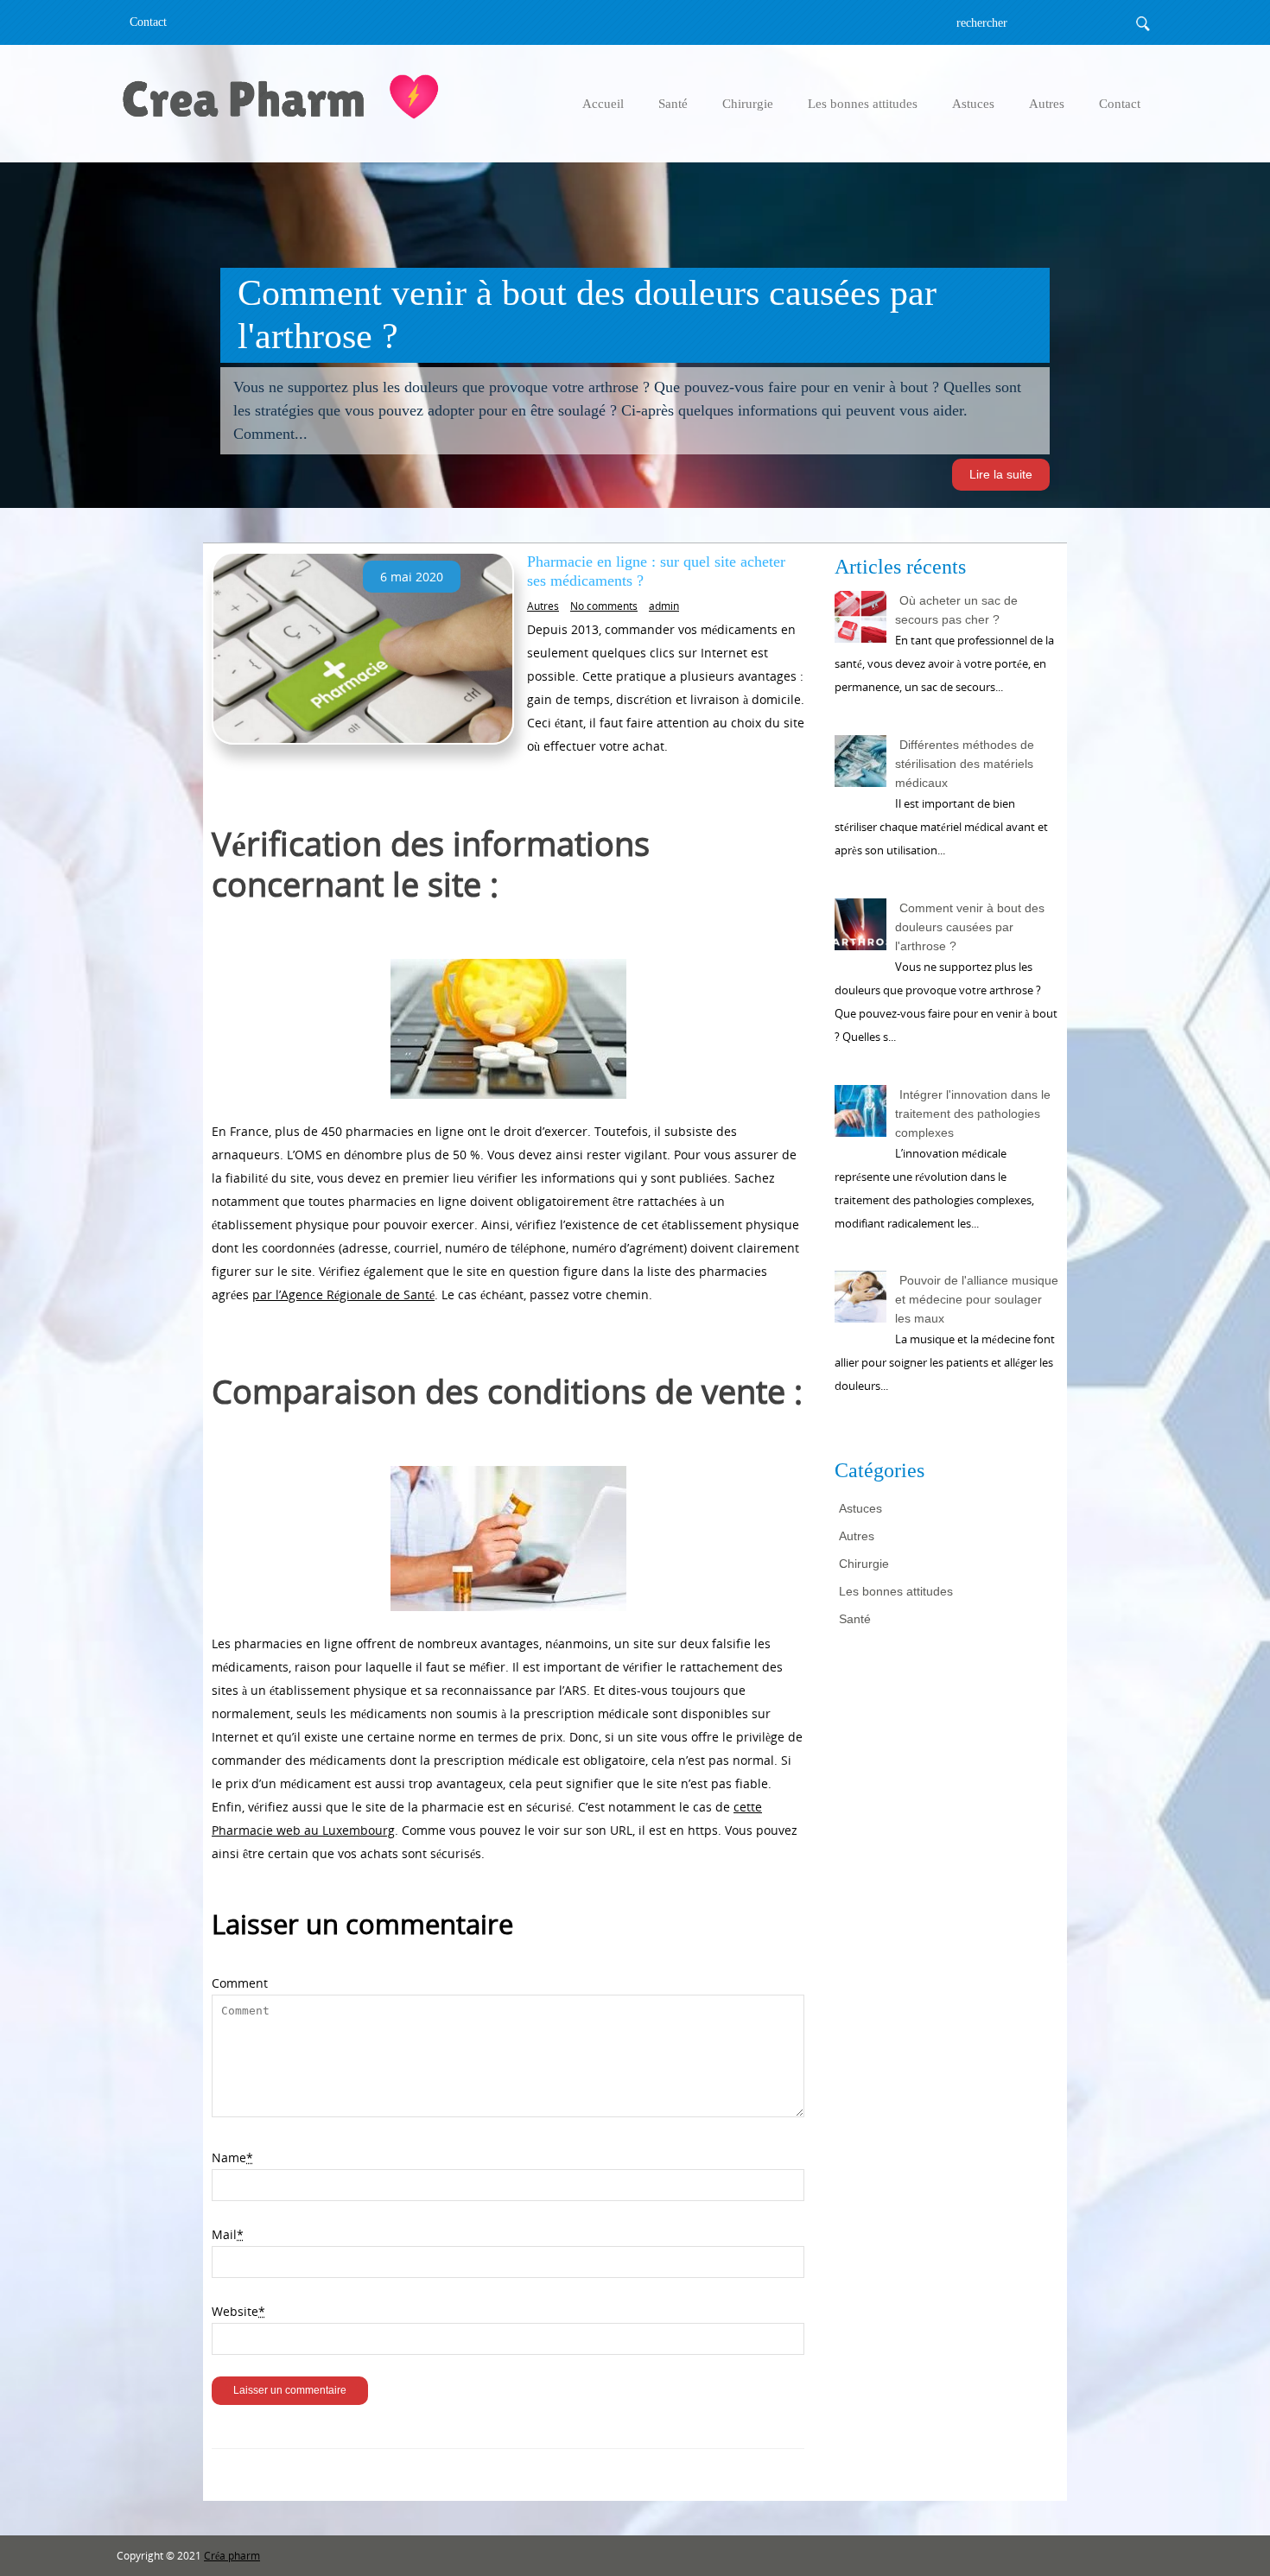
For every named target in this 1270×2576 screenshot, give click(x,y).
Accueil (603, 104)
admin (664, 606)
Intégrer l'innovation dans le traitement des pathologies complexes (973, 1114)
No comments (604, 606)
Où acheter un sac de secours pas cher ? (956, 610)
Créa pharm (232, 2556)
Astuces (973, 104)
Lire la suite (1001, 474)
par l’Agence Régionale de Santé (343, 1294)
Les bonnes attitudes (863, 104)
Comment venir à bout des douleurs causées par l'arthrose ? (970, 927)
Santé (673, 104)
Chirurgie (748, 104)
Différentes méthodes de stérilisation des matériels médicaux (965, 764)
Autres (1047, 104)
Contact (148, 22)
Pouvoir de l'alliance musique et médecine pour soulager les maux (977, 1299)
